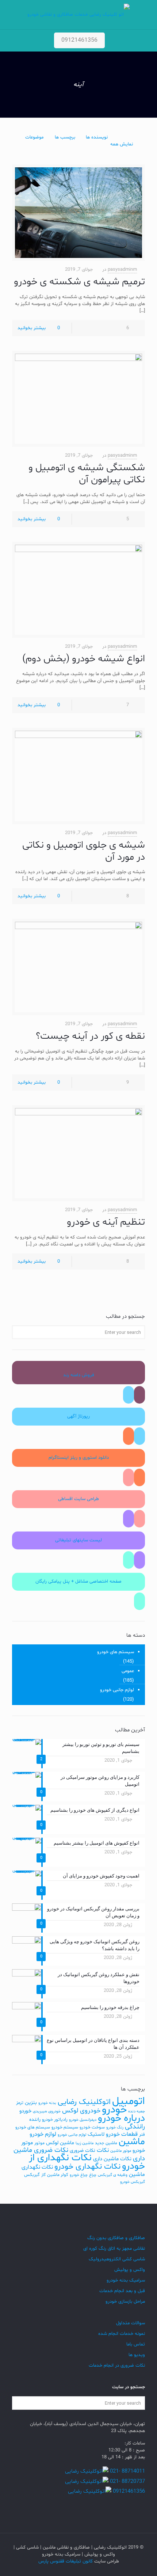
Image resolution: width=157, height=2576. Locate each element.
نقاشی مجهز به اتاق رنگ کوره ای (114, 2249)
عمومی (128, 1671)
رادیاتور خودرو (55, 2120)
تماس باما (136, 2344)
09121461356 (79, 40)
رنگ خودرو (115, 2128)
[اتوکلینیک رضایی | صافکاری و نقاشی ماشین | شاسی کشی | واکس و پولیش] (78, 15)
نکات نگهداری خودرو (87, 2167)
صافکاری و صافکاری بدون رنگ (116, 2238)
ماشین (132, 2142)
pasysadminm (122, 270)
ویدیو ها (137, 2355)
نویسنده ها (97, 137)
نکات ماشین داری (112, 2159)
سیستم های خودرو (116, 1652)
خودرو (114, 2110)
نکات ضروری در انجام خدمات (117, 2366)
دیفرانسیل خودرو (83, 2120)
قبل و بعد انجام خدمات (122, 2291)
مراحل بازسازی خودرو (125, 2302)
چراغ (93, 2175)
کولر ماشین (58, 2175)
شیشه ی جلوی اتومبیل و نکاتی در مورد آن (84, 851)
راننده (35, 2120)
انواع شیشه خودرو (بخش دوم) (84, 659)
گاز (43, 2175)
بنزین (31, 2103)
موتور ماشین (121, 2151)
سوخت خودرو (92, 2127)
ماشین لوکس (60, 2143)
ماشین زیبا (85, 2143)
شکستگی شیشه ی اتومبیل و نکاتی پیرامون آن (87, 474)
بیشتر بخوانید (32, 328)
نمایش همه (122, 144)
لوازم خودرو (43, 2134)
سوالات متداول (131, 2323)
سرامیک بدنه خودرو (126, 2280)
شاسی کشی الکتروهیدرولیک (117, 2259)
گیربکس (32, 2175)
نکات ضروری (83, 2151)
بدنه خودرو (47, 2103)
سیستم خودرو (65, 2127)
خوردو (25, 2111)
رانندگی (135, 2127)
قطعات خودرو (122, 2134)
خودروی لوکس (81, 2111)
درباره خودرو (121, 2118)
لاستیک (96, 2134)
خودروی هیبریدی (47, 2111)
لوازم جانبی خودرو (117, 1690)
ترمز (20, 2103)
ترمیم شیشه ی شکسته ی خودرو (79, 282)
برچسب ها (65, 137)
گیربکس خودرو (133, 2182)
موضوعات (34, 137)
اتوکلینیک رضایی (84, 2102)
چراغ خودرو (79, 2175)
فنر (142, 2135)
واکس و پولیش (130, 2270)
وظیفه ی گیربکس (113, 2175)
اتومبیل (129, 2101)
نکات (103, 2150)
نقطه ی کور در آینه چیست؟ (90, 1036)
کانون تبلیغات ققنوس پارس (66, 2561)
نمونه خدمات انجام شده (122, 2334)
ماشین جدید (106, 2143)
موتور (39, 2143)
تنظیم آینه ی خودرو (106, 1222)
